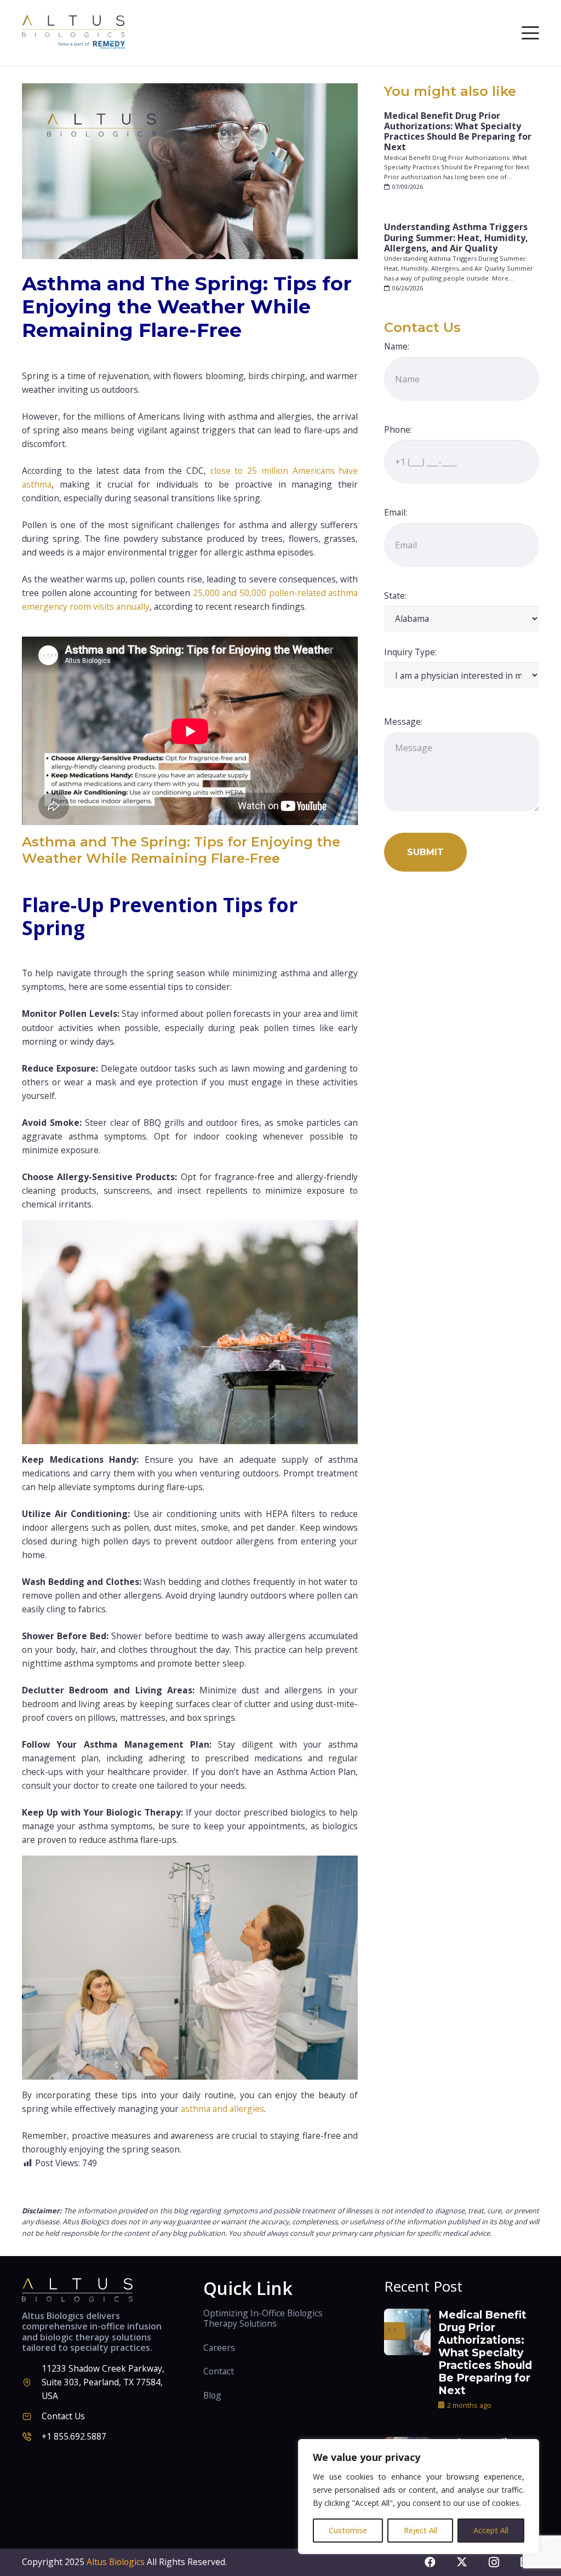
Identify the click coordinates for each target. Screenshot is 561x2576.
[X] (462, 2562)
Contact (219, 2371)
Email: (396, 512)
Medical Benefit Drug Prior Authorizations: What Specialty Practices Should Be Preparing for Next (458, 131)
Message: (403, 722)
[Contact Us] (32, 2416)
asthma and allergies (222, 2109)
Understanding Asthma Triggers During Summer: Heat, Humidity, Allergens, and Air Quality (456, 237)
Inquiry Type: (410, 652)
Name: (397, 346)
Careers (219, 2348)
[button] (530, 33)
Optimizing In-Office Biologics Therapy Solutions (263, 2319)
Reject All (420, 2530)
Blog (212, 2395)
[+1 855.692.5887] (32, 2437)
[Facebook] (430, 2562)
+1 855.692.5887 (74, 2436)
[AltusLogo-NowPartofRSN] (75, 33)
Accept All (491, 2530)
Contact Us (63, 2416)
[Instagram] (494, 2562)
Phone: (398, 430)
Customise (348, 2530)
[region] (419, 2497)
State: (395, 596)
